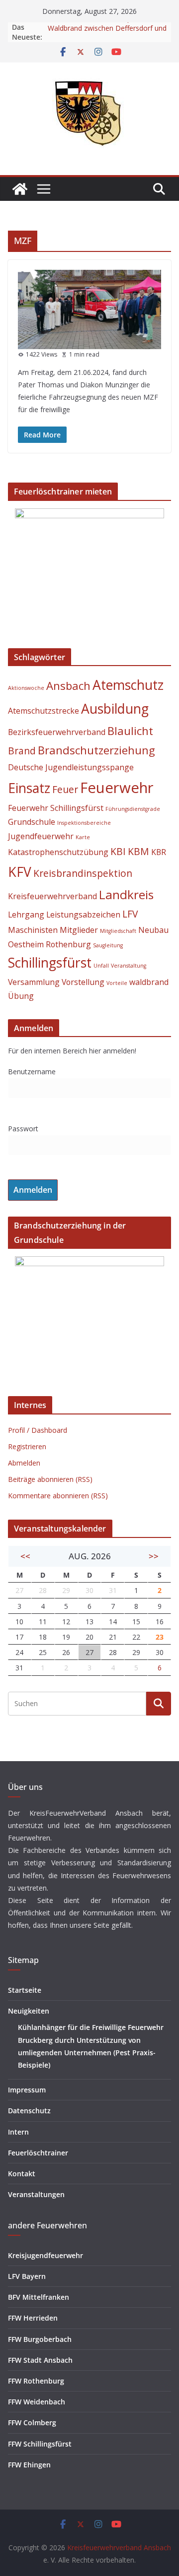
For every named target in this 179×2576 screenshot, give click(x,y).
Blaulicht (130, 731)
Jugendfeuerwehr (41, 836)
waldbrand (149, 982)
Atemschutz (128, 685)
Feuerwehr (117, 788)
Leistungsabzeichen (83, 915)
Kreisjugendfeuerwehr (45, 2255)
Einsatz (29, 788)
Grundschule (32, 822)
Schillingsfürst (50, 963)
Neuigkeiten (29, 2011)
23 (160, 1637)
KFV (20, 872)
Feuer (65, 789)
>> (154, 1556)
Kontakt (22, 2174)
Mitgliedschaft (118, 931)
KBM (138, 851)
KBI (118, 851)
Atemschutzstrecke (44, 711)
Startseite (25, 1990)
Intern (18, 2132)
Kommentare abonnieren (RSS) (58, 1496)
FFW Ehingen (29, 2465)
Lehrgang (26, 915)
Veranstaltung (129, 966)
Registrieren (27, 1446)
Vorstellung (83, 982)
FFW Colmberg (32, 2423)
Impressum (27, 2090)
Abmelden (24, 1463)
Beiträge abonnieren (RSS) (50, 1479)
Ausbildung (115, 709)
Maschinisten (33, 930)
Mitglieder (79, 930)
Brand (22, 751)
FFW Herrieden (33, 2318)
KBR (159, 852)
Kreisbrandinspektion (83, 873)
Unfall (101, 966)
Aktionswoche (26, 688)
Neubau (153, 930)
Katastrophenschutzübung (58, 852)
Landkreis (126, 894)
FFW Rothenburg (36, 2381)
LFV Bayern (27, 2276)
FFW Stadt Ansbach (40, 2360)
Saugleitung (108, 945)
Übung (21, 996)
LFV (130, 914)
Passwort (23, 1129)
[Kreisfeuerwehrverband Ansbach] (20, 189)
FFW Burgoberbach (40, 2339)
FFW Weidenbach (37, 2402)
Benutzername (32, 1072)
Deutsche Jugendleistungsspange (71, 767)
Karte (83, 837)
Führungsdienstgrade (133, 809)
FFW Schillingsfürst (40, 2444)
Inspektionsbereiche (84, 823)
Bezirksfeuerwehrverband (57, 732)
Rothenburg (68, 944)
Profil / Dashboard (38, 1430)
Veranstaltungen (36, 2194)
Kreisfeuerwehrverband (52, 896)
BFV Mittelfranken (39, 2297)
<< (25, 1556)
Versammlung (34, 982)
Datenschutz (29, 2111)
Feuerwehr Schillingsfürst (56, 808)
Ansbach (68, 685)
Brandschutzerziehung (96, 750)
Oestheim (26, 944)
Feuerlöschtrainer (38, 2153)
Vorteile (117, 983)
